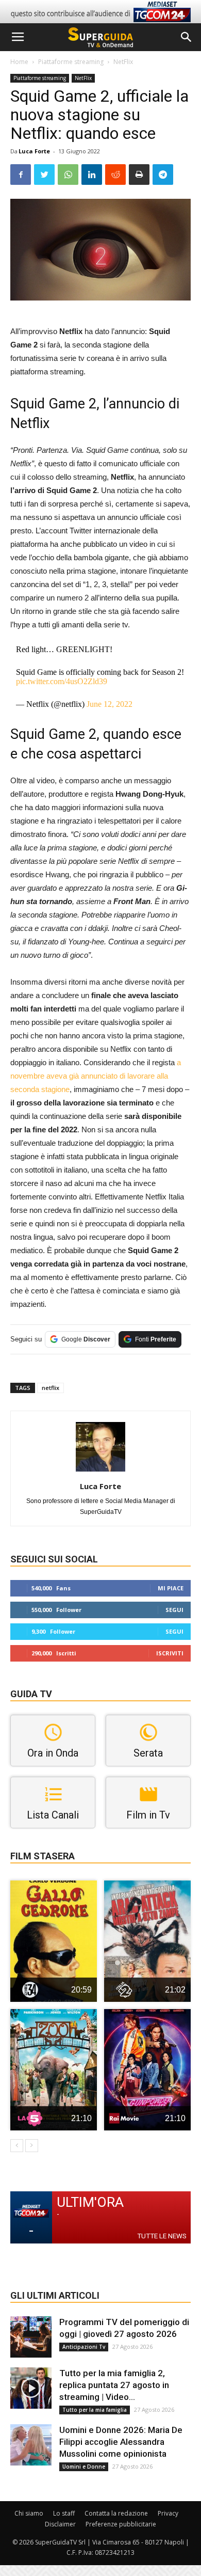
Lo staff (64, 2513)
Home (19, 62)
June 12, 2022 (110, 704)
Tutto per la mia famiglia (95, 2410)
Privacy (168, 2513)
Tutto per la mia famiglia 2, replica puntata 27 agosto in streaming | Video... (114, 2385)
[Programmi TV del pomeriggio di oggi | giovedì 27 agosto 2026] (31, 2337)
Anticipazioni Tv (84, 2347)
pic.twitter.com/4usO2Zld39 (62, 681)
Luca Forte (34, 151)
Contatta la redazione (116, 2513)
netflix (51, 1388)
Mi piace (171, 1588)
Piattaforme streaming (71, 62)
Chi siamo (29, 2513)
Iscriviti (170, 1653)
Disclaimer (60, 2524)
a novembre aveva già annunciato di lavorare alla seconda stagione (96, 1076)
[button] (187, 37)
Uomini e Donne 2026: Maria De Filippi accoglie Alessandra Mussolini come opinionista (121, 2442)
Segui (174, 1610)
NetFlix (123, 62)
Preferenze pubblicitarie (121, 2524)
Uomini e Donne (84, 2467)
